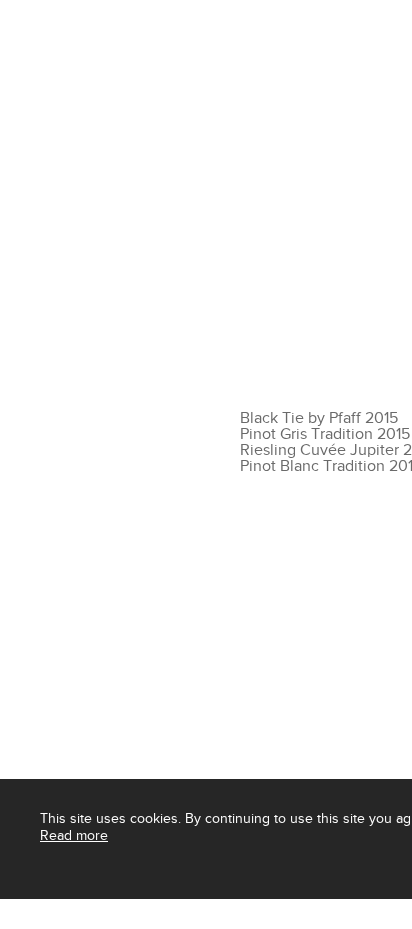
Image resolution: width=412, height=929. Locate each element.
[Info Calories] (19, 911)
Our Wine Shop (249, 103)
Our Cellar (101, 103)
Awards (90, 911)
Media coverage (180, 911)
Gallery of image (291, 911)
